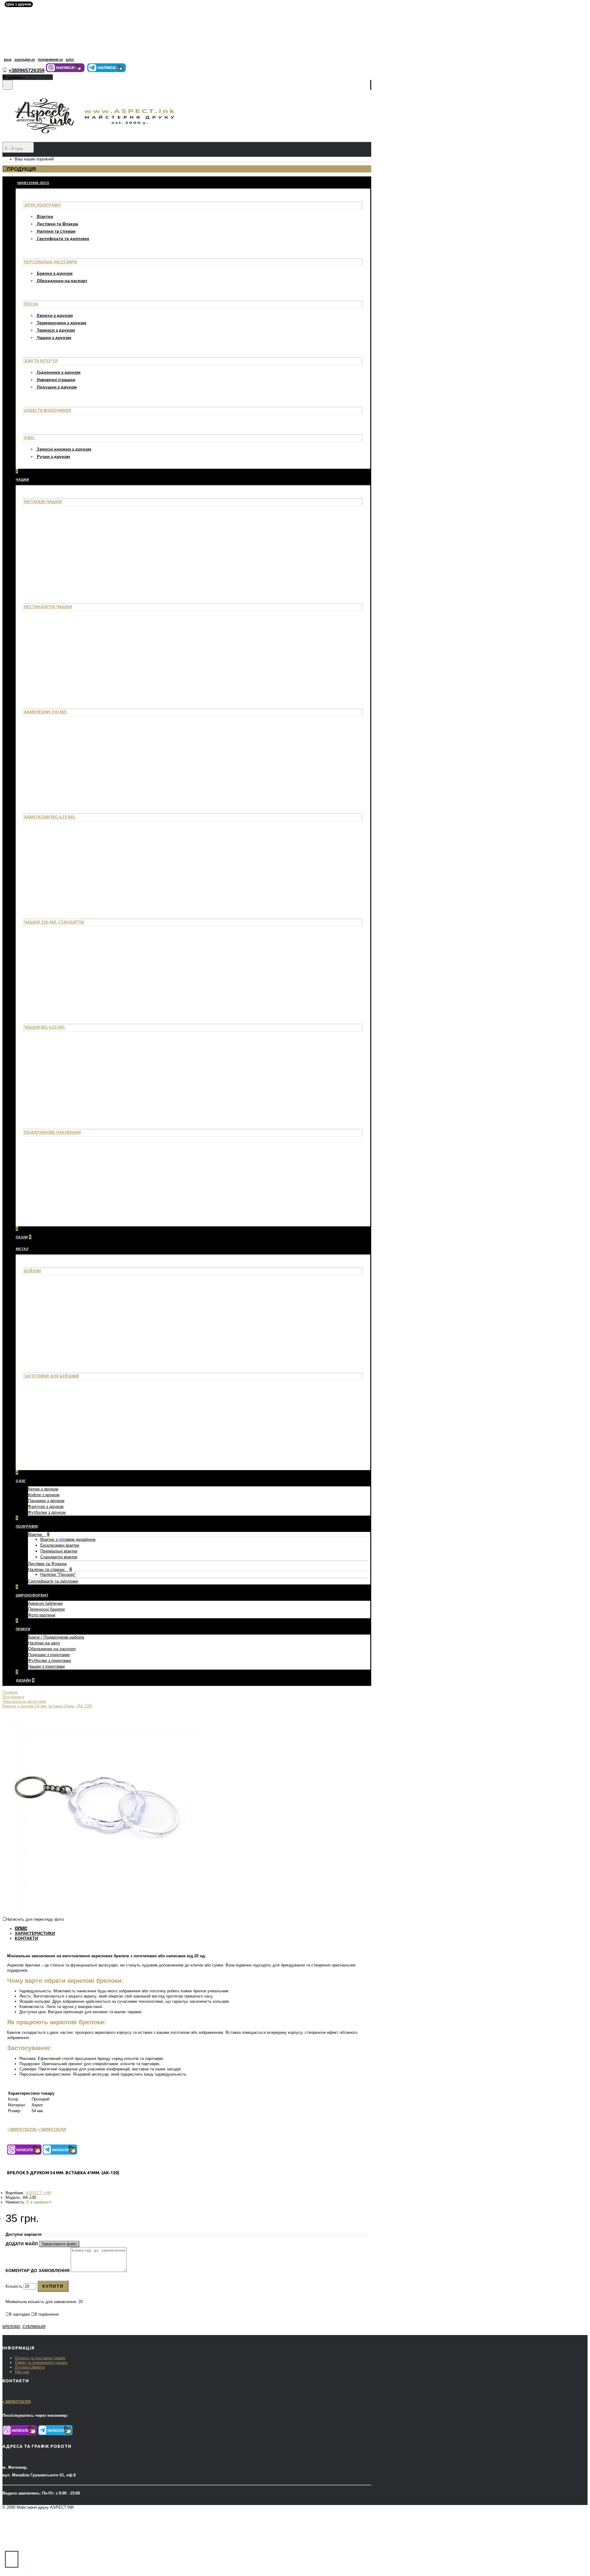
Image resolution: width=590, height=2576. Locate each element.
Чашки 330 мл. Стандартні (54, 922)
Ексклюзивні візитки (60, 1545)
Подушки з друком (57, 387)
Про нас (22, 2372)
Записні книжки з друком (64, 449)
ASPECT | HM (38, 2193)
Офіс (29, 438)
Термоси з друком (56, 330)
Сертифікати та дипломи (63, 238)
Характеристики (35, 1933)
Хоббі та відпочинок (48, 410)
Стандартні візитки (59, 1557)
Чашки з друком (54, 337)
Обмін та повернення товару (41, 2363)
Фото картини (42, 1615)
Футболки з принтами (49, 1660)
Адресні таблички (45, 1603)
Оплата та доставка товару (40, 2358)
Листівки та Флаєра (57, 224)
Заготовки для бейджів (52, 1376)
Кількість (14, 2286)
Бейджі (33, 1271)
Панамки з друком (46, 1501)
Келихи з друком (55, 315)
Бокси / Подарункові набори (56, 1637)
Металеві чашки (43, 501)
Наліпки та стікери (56, 231)
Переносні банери (46, 1609)
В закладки (19, 2314)
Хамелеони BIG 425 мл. (50, 817)
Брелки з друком (55, 273)
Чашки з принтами (46, 1666)
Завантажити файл (59, 2244)
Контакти (26, 1938)
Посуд (31, 304)
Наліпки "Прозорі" (58, 1574)
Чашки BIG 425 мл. (45, 1027)
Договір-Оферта (30, 2367)
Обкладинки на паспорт (62, 280)
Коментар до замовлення (37, 2270)
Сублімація (34, 2327)
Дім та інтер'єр (41, 361)
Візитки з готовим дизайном (68, 1539)
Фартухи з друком (46, 1506)
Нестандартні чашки (48, 607)
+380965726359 (52, 2130)
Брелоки (11, 2327)
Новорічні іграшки (56, 379)
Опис (21, 1928)
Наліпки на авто (44, 1643)
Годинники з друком (59, 372)
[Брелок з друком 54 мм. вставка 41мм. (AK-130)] (102, 1911)
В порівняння (47, 2314)
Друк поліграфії (43, 205)
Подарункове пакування (53, 1132)
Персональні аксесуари (51, 262)
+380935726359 (21, 2130)
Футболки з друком (47, 1512)
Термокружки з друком (62, 323)
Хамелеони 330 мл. (46, 712)
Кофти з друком (44, 1495)
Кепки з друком (43, 1489)
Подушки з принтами (49, 1655)
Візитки (45, 216)
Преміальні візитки (59, 1551)
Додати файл (22, 2244)
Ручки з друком (53, 456)
